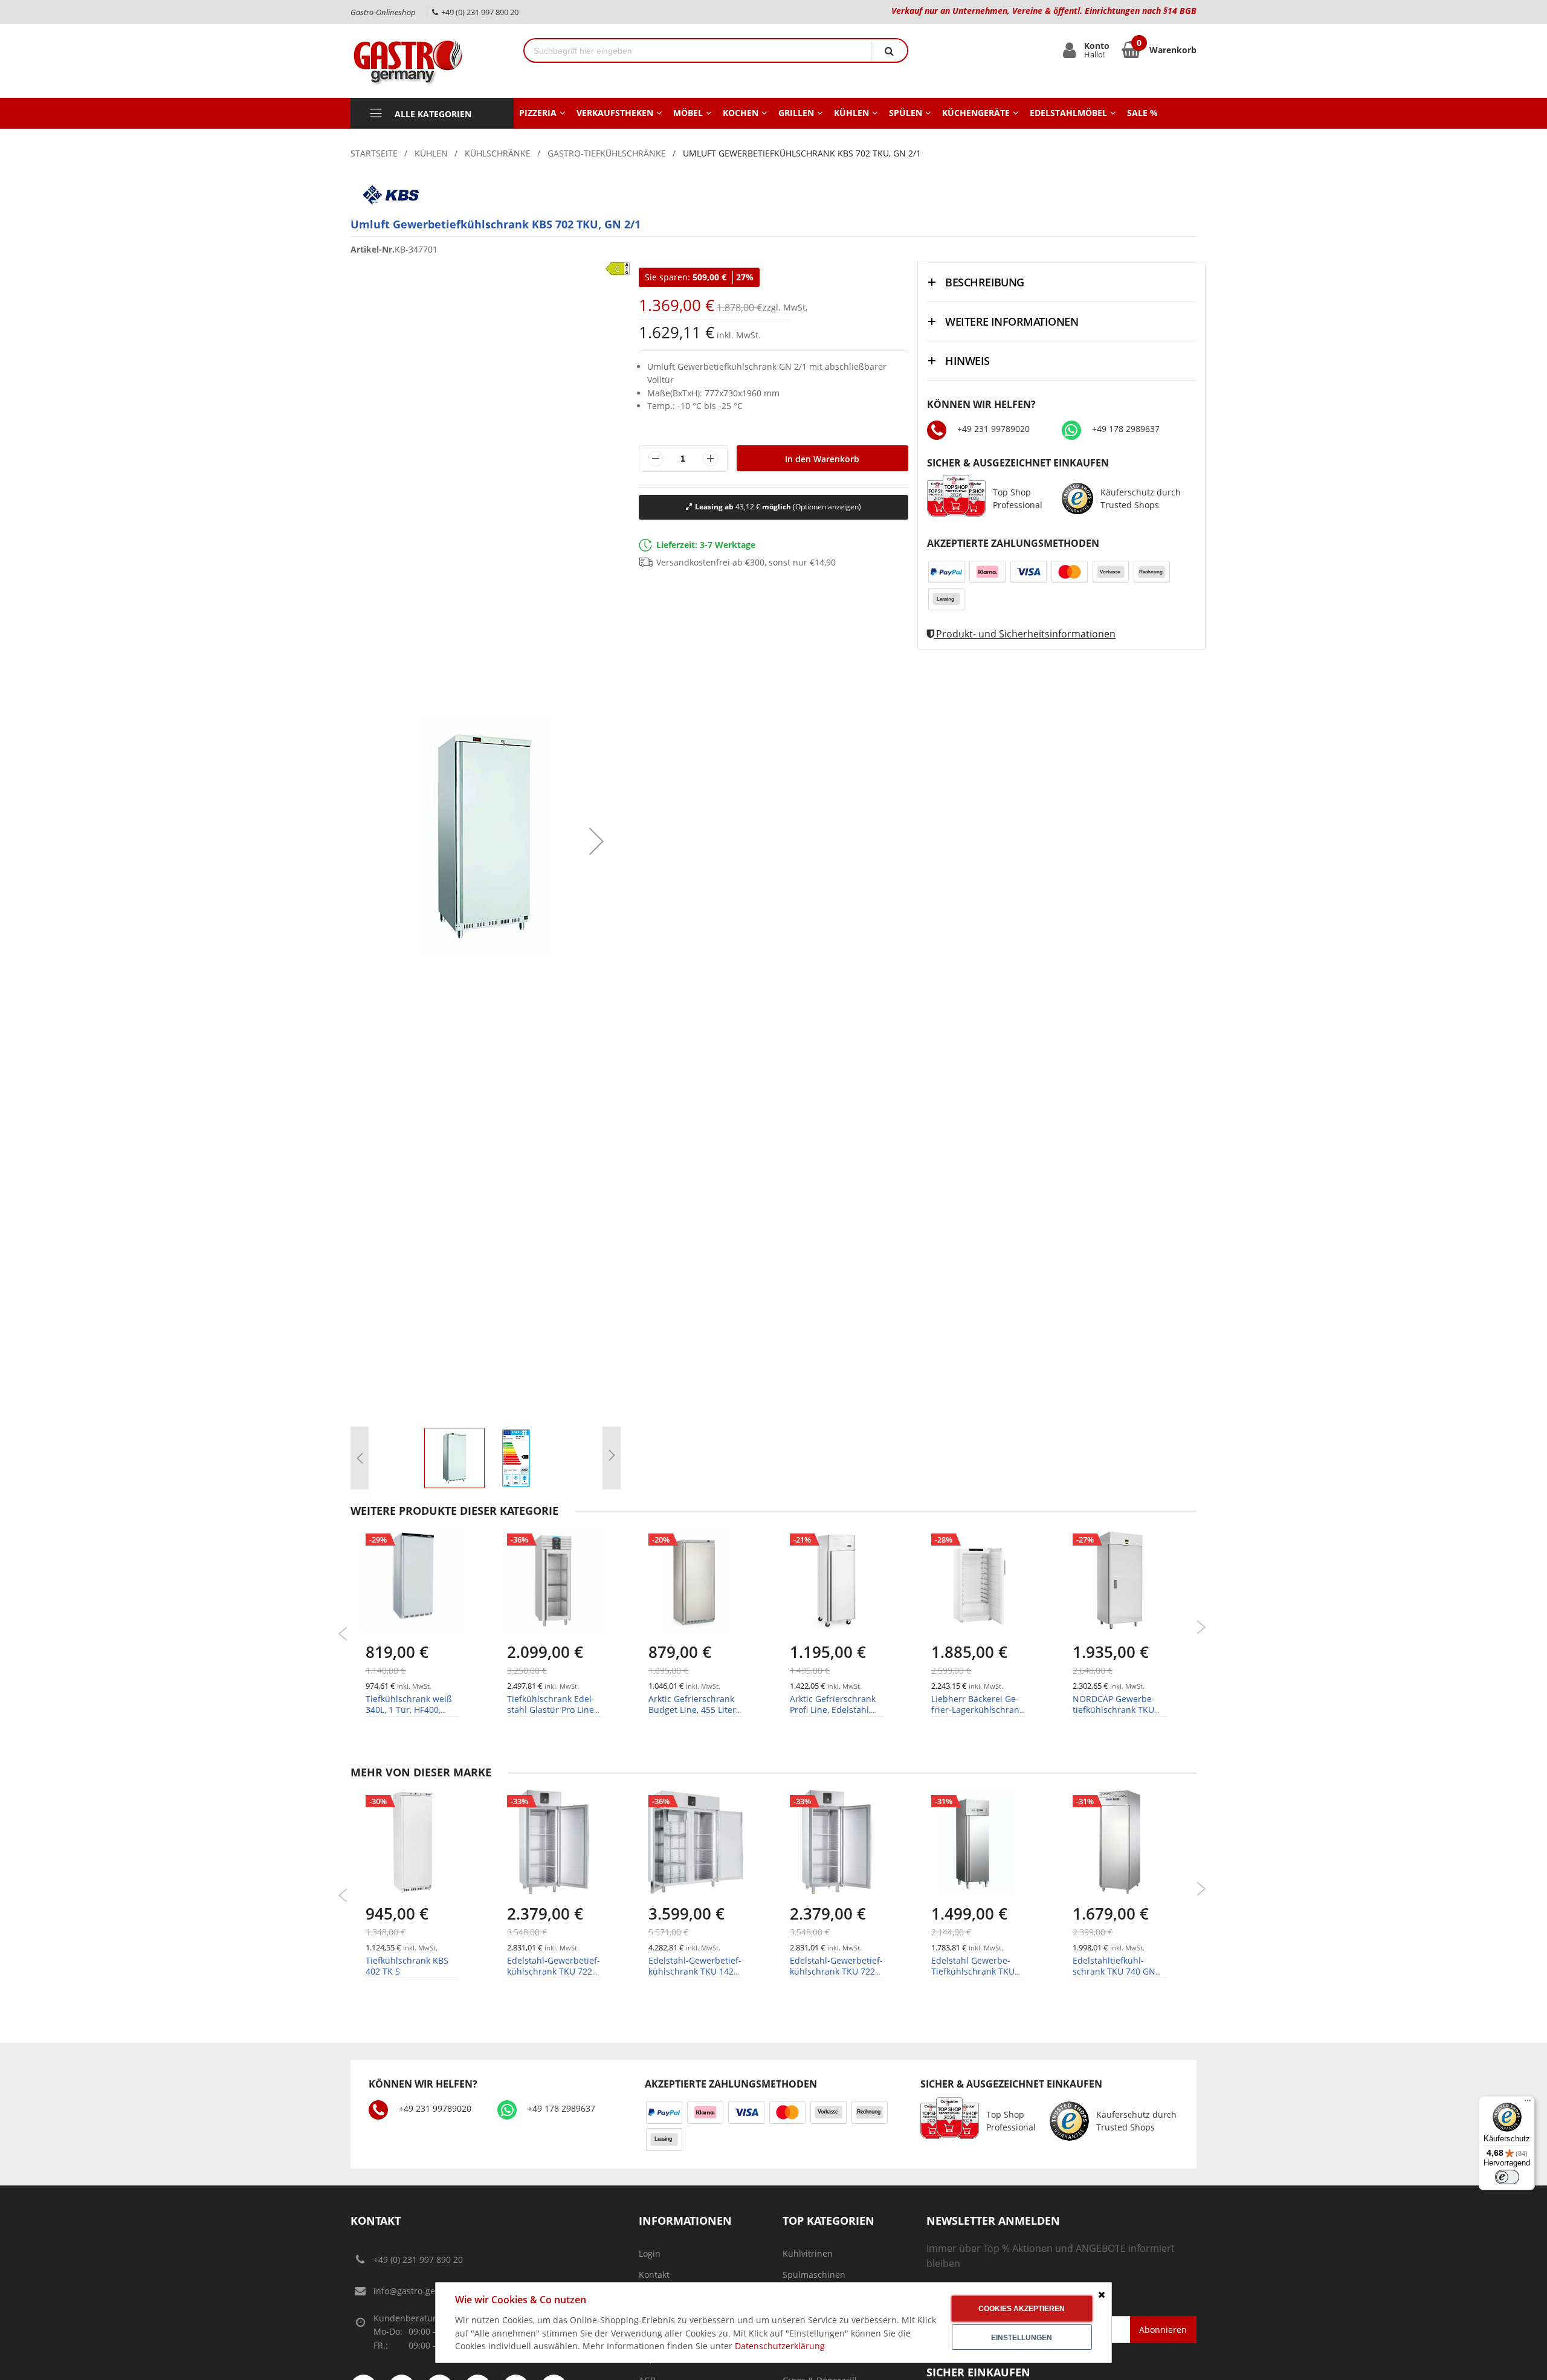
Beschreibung (985, 282)
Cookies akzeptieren (1022, 2309)
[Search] (889, 50)
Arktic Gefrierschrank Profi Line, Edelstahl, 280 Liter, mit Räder (833, 1710)
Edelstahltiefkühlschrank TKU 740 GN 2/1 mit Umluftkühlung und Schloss (1119, 1977)
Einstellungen (1022, 2338)
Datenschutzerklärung (780, 2346)
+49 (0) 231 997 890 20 (418, 2259)
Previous (343, 1634)
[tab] (1061, 282)
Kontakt (654, 2275)
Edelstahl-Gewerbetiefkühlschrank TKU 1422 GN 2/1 (695, 1971)
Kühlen (431, 153)
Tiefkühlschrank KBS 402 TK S (407, 1966)
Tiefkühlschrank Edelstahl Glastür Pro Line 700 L (551, 1710)
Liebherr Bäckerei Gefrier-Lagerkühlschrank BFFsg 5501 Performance (977, 1715)
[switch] (1507, 2177)
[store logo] (428, 61)
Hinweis (967, 361)
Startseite (374, 153)
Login (650, 2253)
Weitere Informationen (1012, 321)
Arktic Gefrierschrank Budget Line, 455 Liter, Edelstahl (693, 1710)
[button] (596, 841)
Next (1201, 1627)
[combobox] (698, 50)
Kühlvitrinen (808, 2253)
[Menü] (1528, 2103)
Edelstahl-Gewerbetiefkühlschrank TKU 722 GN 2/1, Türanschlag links (554, 1977)
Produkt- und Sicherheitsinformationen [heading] (1025, 634)
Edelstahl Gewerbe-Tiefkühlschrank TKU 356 (973, 1971)
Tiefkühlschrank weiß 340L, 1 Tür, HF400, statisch (409, 1710)
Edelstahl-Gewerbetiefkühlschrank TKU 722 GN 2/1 (836, 1971)
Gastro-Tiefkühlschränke (607, 153)
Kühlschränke (498, 153)
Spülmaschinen (814, 2275)
